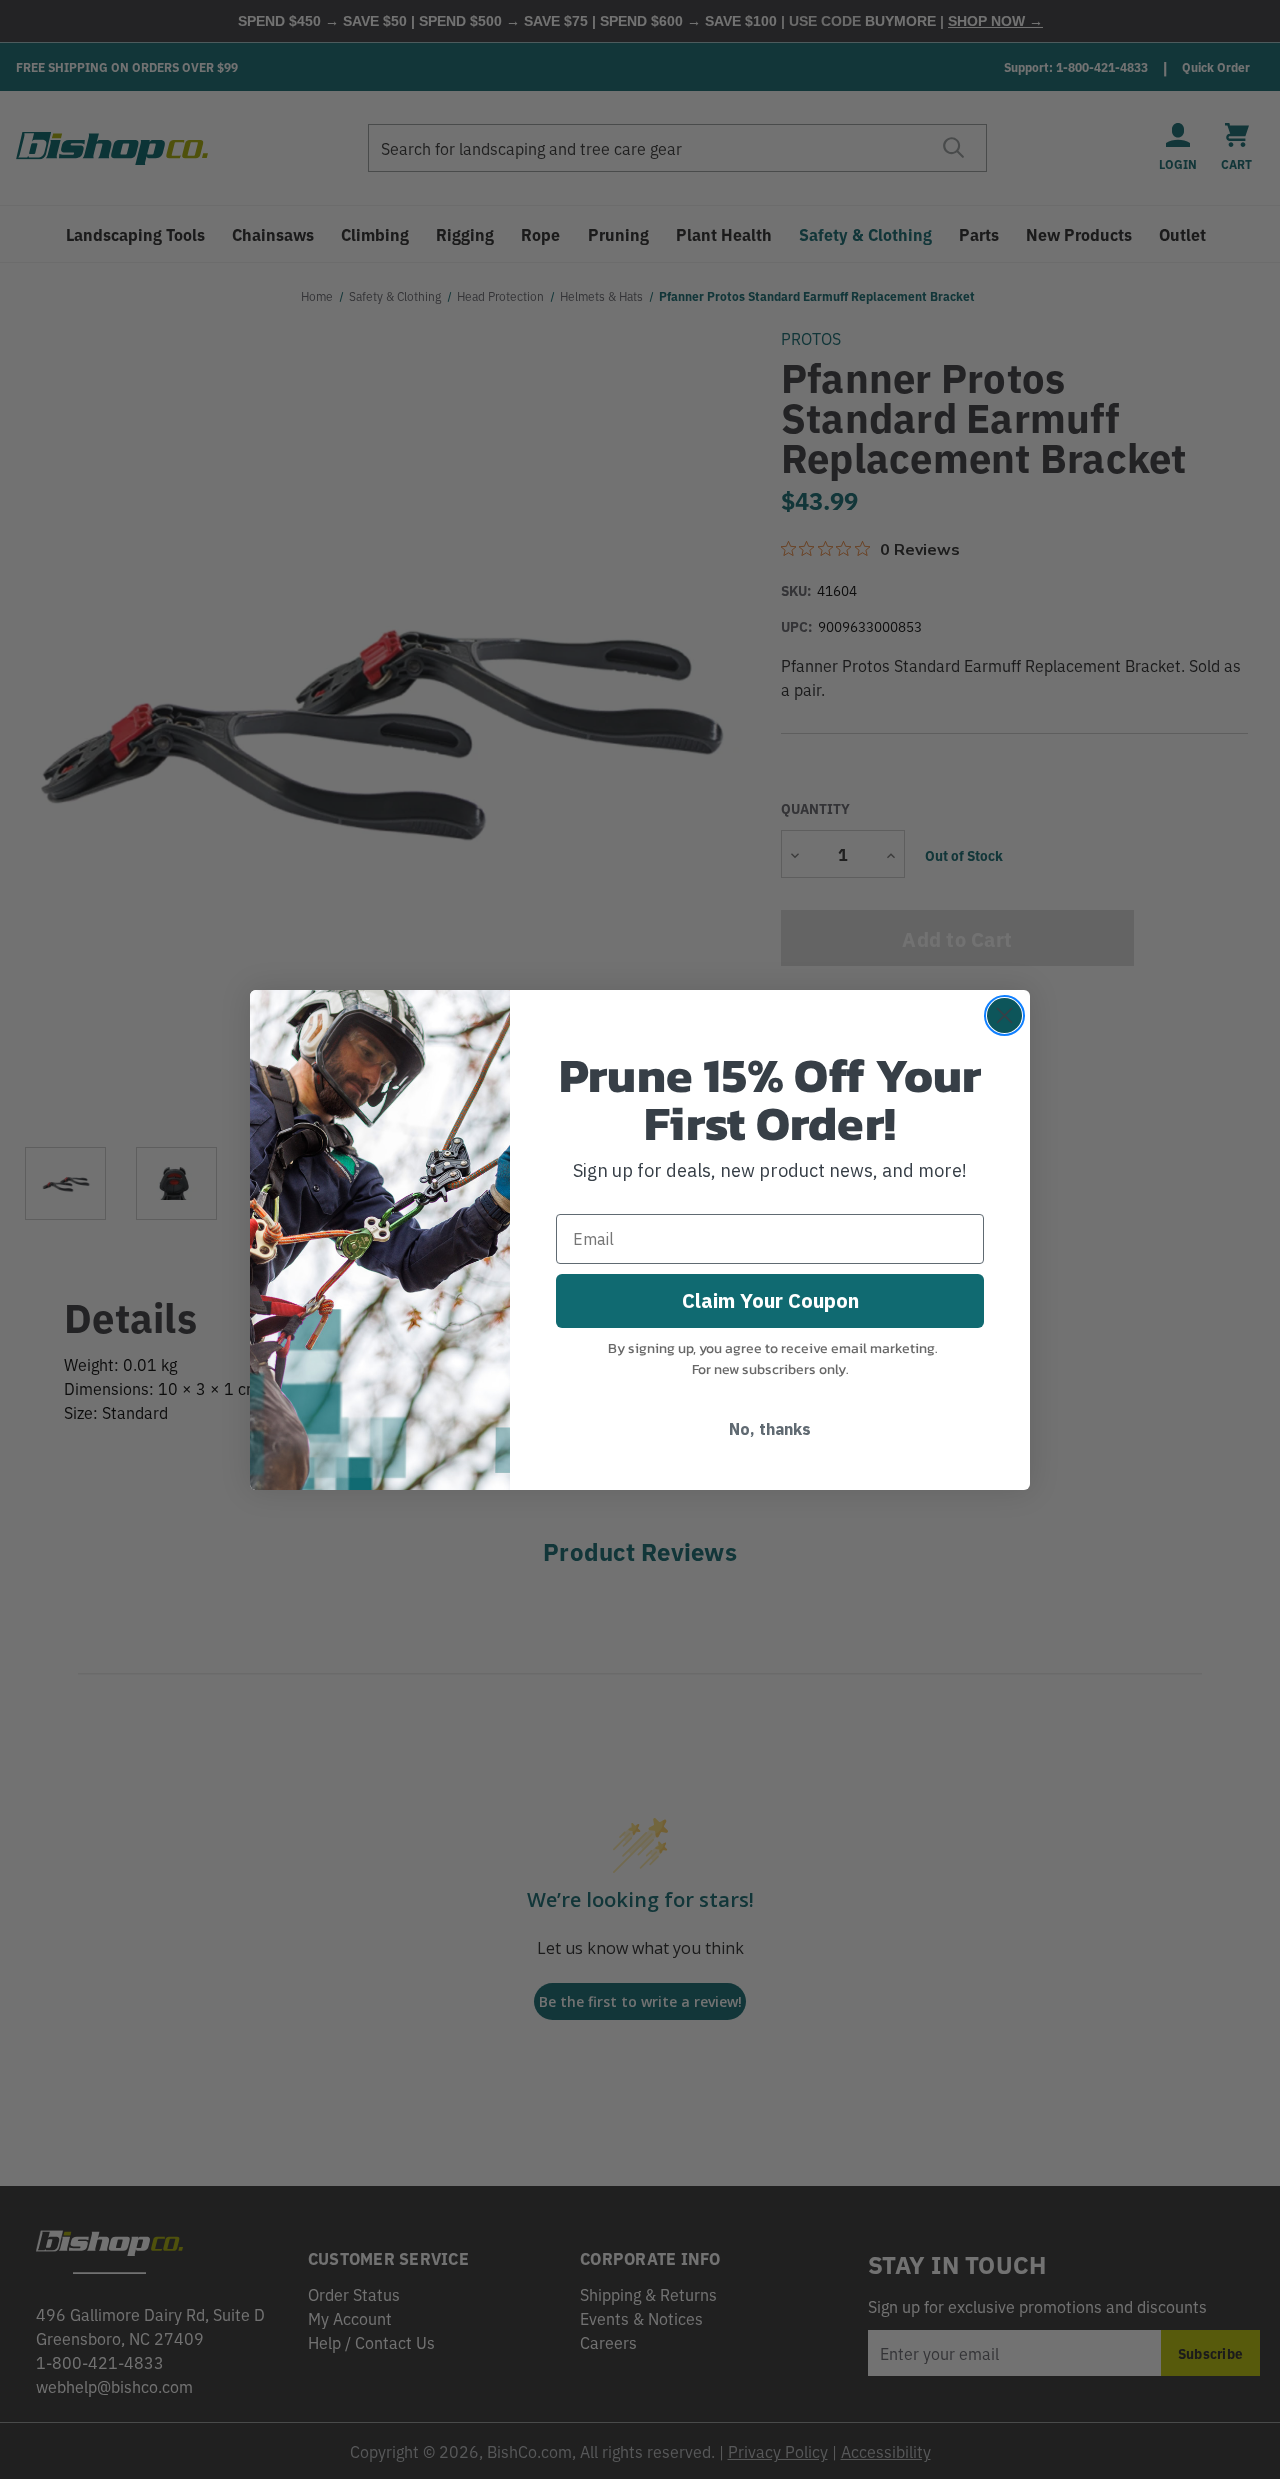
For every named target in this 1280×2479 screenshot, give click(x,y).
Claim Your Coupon (770, 1300)
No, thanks (770, 1429)
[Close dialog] (1004, 1015)
